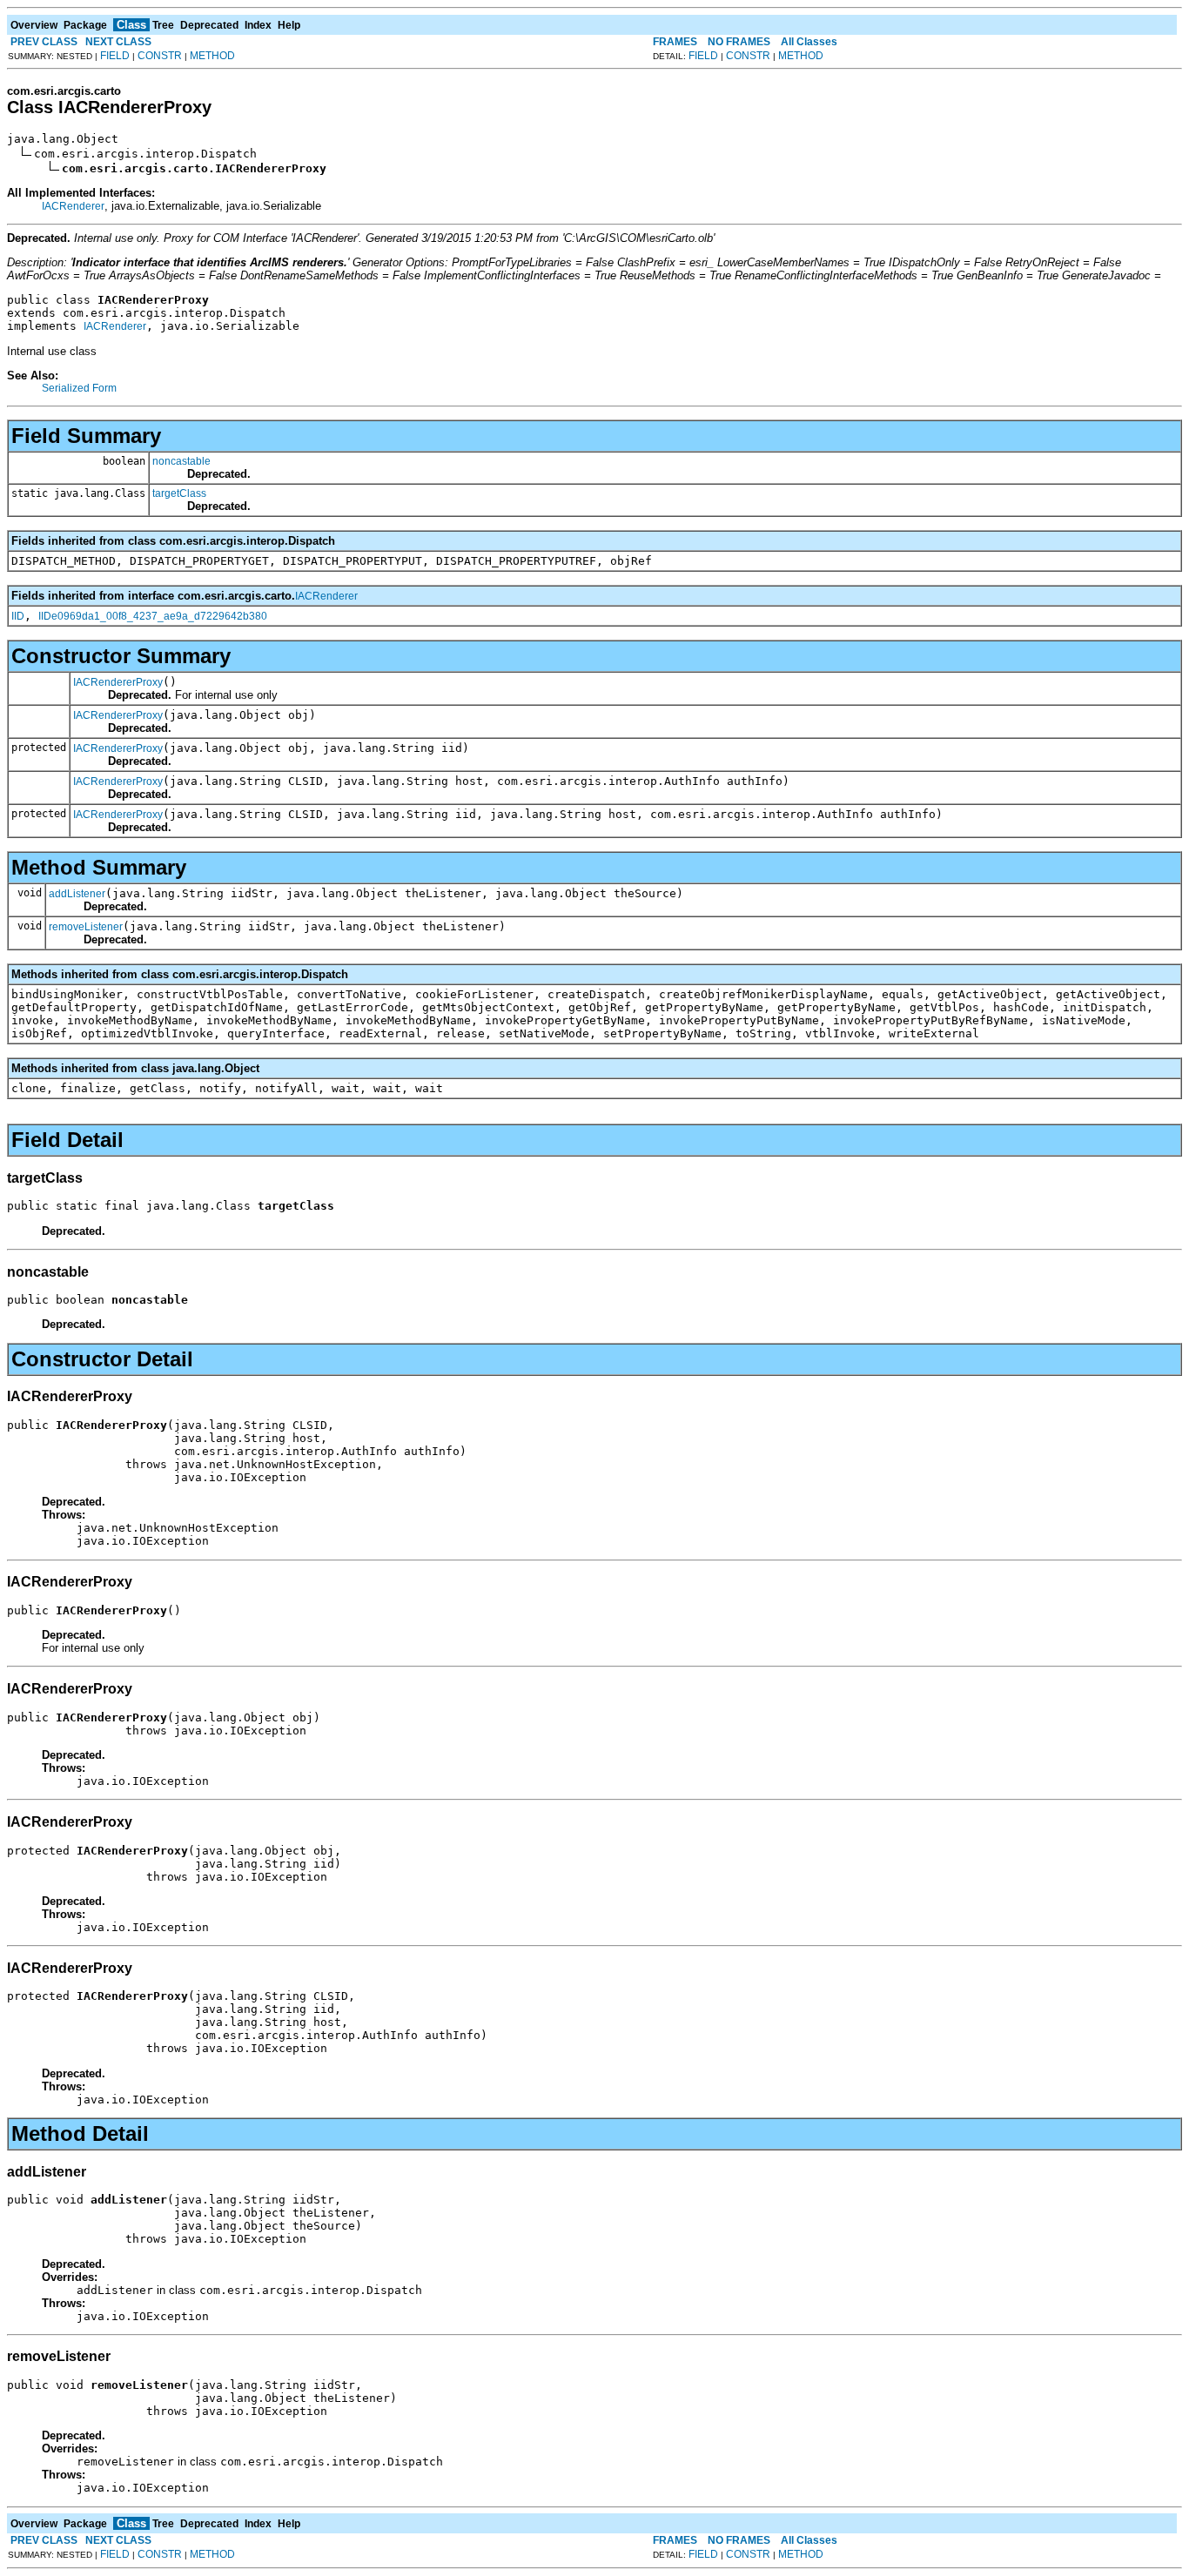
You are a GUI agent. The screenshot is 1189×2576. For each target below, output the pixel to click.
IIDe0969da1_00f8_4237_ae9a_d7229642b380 (153, 616)
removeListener (86, 927)
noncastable (181, 461)
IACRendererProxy (118, 682)
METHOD (212, 56)
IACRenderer (73, 206)
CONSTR (160, 56)
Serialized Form (79, 388)
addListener (77, 894)
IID (18, 616)
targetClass (179, 493)
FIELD (115, 56)
